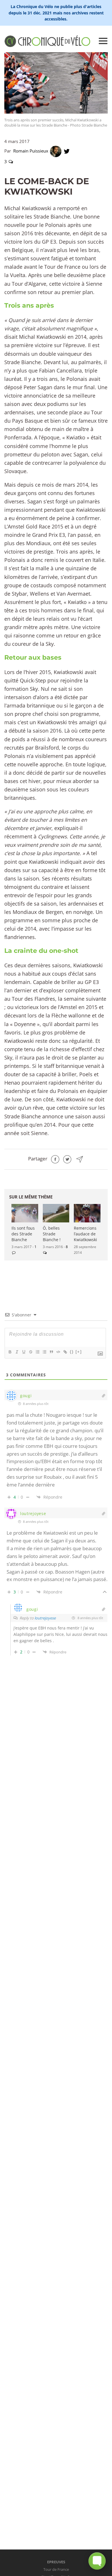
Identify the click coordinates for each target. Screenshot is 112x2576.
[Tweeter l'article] (67, 1159)
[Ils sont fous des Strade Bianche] (25, 1213)
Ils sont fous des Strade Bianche (23, 1234)
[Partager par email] (80, 1159)
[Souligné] (24, 1352)
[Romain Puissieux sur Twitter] (67, 151)
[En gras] (10, 1352)
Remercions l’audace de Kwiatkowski (85, 1234)
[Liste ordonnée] (37, 1352)
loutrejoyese (45, 1618)
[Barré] (30, 1352)
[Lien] (65, 1352)
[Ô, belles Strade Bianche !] (56, 1213)
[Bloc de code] (58, 1352)
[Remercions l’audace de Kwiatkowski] (87, 1213)
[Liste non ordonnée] (44, 1352)
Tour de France (56, 2569)
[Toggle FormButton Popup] (97, 2561)
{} (72, 1352)
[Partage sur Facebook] (55, 1159)
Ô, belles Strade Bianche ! (52, 1234)
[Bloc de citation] (51, 1352)
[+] (79, 1352)
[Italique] (17, 1352)
